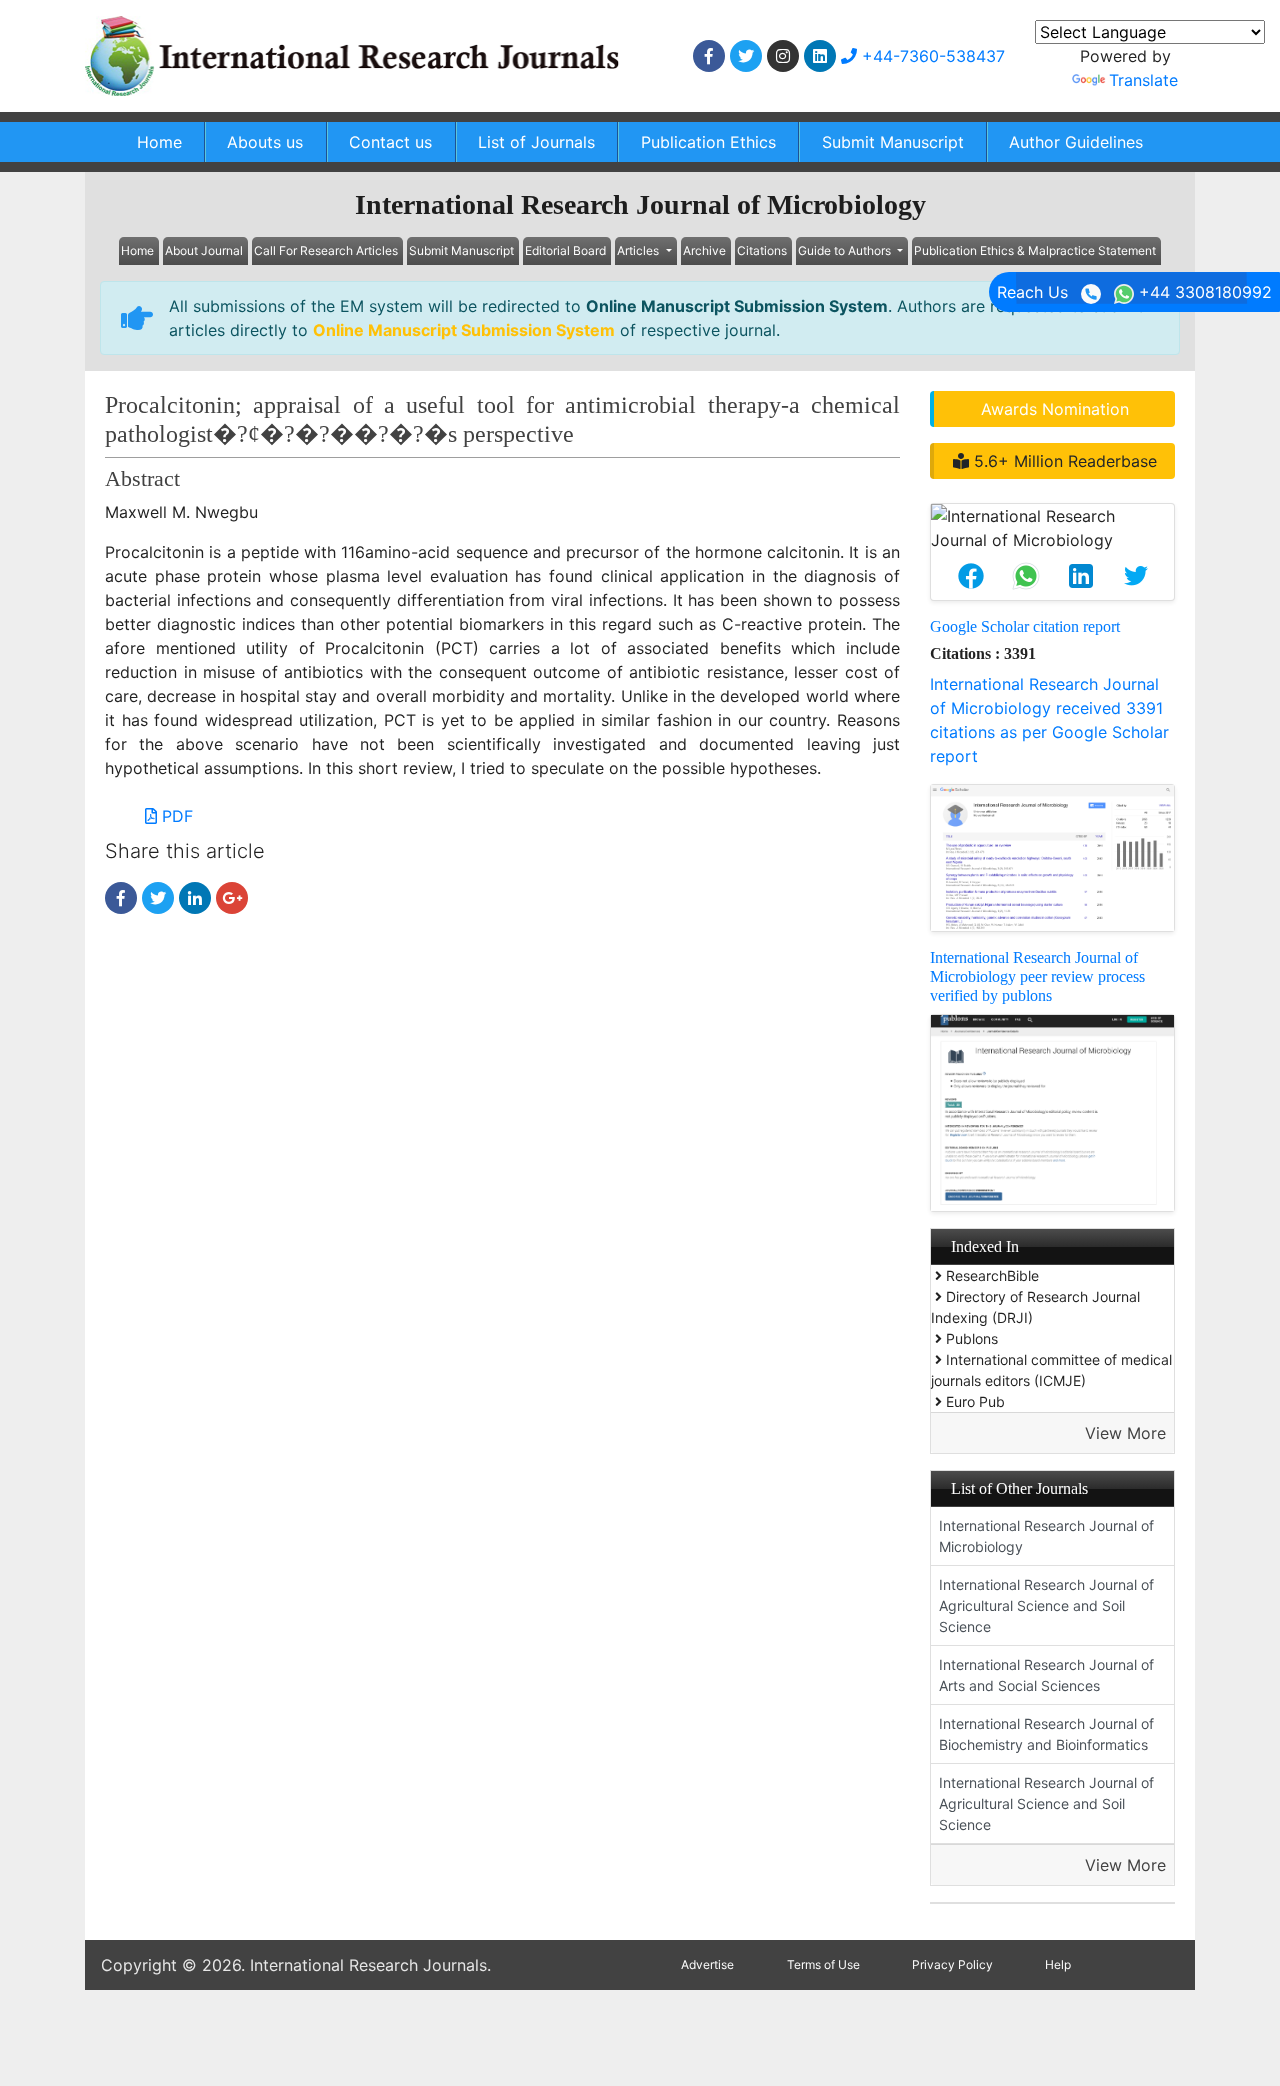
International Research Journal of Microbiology (1046, 1536)
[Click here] (709, 56)
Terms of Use (823, 1964)
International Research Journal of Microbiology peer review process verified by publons (1037, 976)
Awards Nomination (1055, 409)
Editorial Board (565, 250)
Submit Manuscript (893, 142)
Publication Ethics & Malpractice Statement (1035, 250)
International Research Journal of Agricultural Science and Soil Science (1046, 1605)
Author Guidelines (1076, 142)
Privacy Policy (952, 1964)
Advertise (707, 1964)
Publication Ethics (708, 142)
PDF (175, 816)
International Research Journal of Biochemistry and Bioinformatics (1046, 1734)
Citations (762, 250)
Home (159, 142)
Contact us (390, 142)
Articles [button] (639, 250)
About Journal (204, 250)
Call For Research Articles (326, 250)
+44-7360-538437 (931, 56)
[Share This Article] (970, 576)
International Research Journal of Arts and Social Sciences (1046, 1675)
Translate (1143, 80)
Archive (704, 250)
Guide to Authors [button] (846, 250)
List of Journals (536, 142)
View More (1125, 1433)
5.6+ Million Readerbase (1063, 461)
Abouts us (265, 142)
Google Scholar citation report (1025, 626)
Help (1058, 1964)
